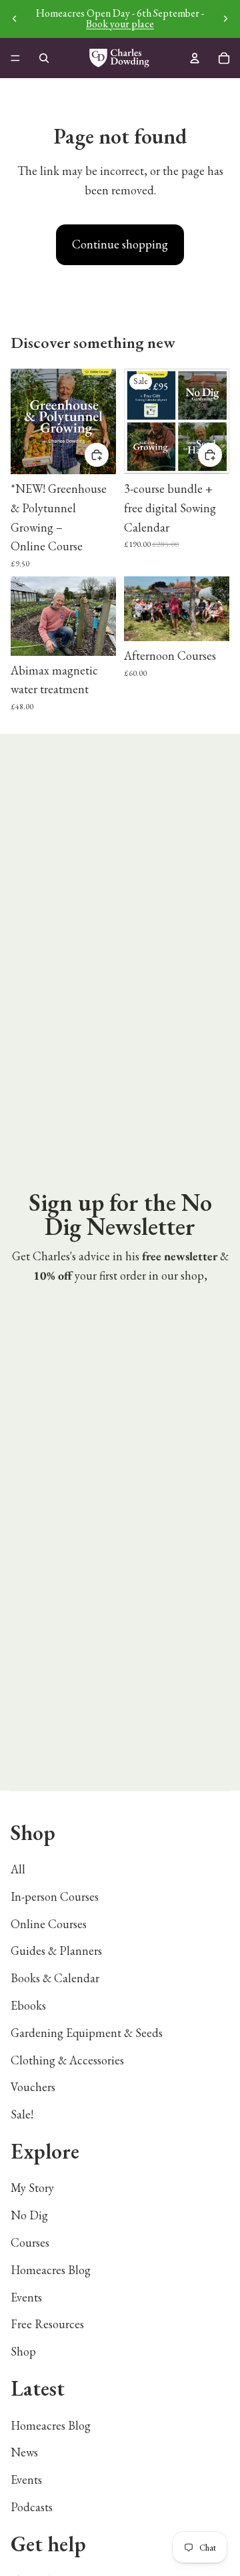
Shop (23, 2351)
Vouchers (33, 2087)
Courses (30, 2242)
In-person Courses (55, 1896)
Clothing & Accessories (67, 2060)
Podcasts (32, 2507)
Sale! (22, 2114)
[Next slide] (225, 19)
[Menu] (15, 58)
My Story (32, 2188)
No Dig (29, 2215)
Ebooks (28, 2005)
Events (26, 2297)
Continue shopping (120, 244)
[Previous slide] (15, 19)
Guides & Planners (56, 1951)
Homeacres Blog (51, 2270)
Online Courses (49, 1924)
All (18, 1869)
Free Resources (47, 2324)
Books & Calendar (55, 1978)
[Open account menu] (195, 58)
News (24, 2452)
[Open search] (44, 58)
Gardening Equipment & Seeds (87, 2033)
